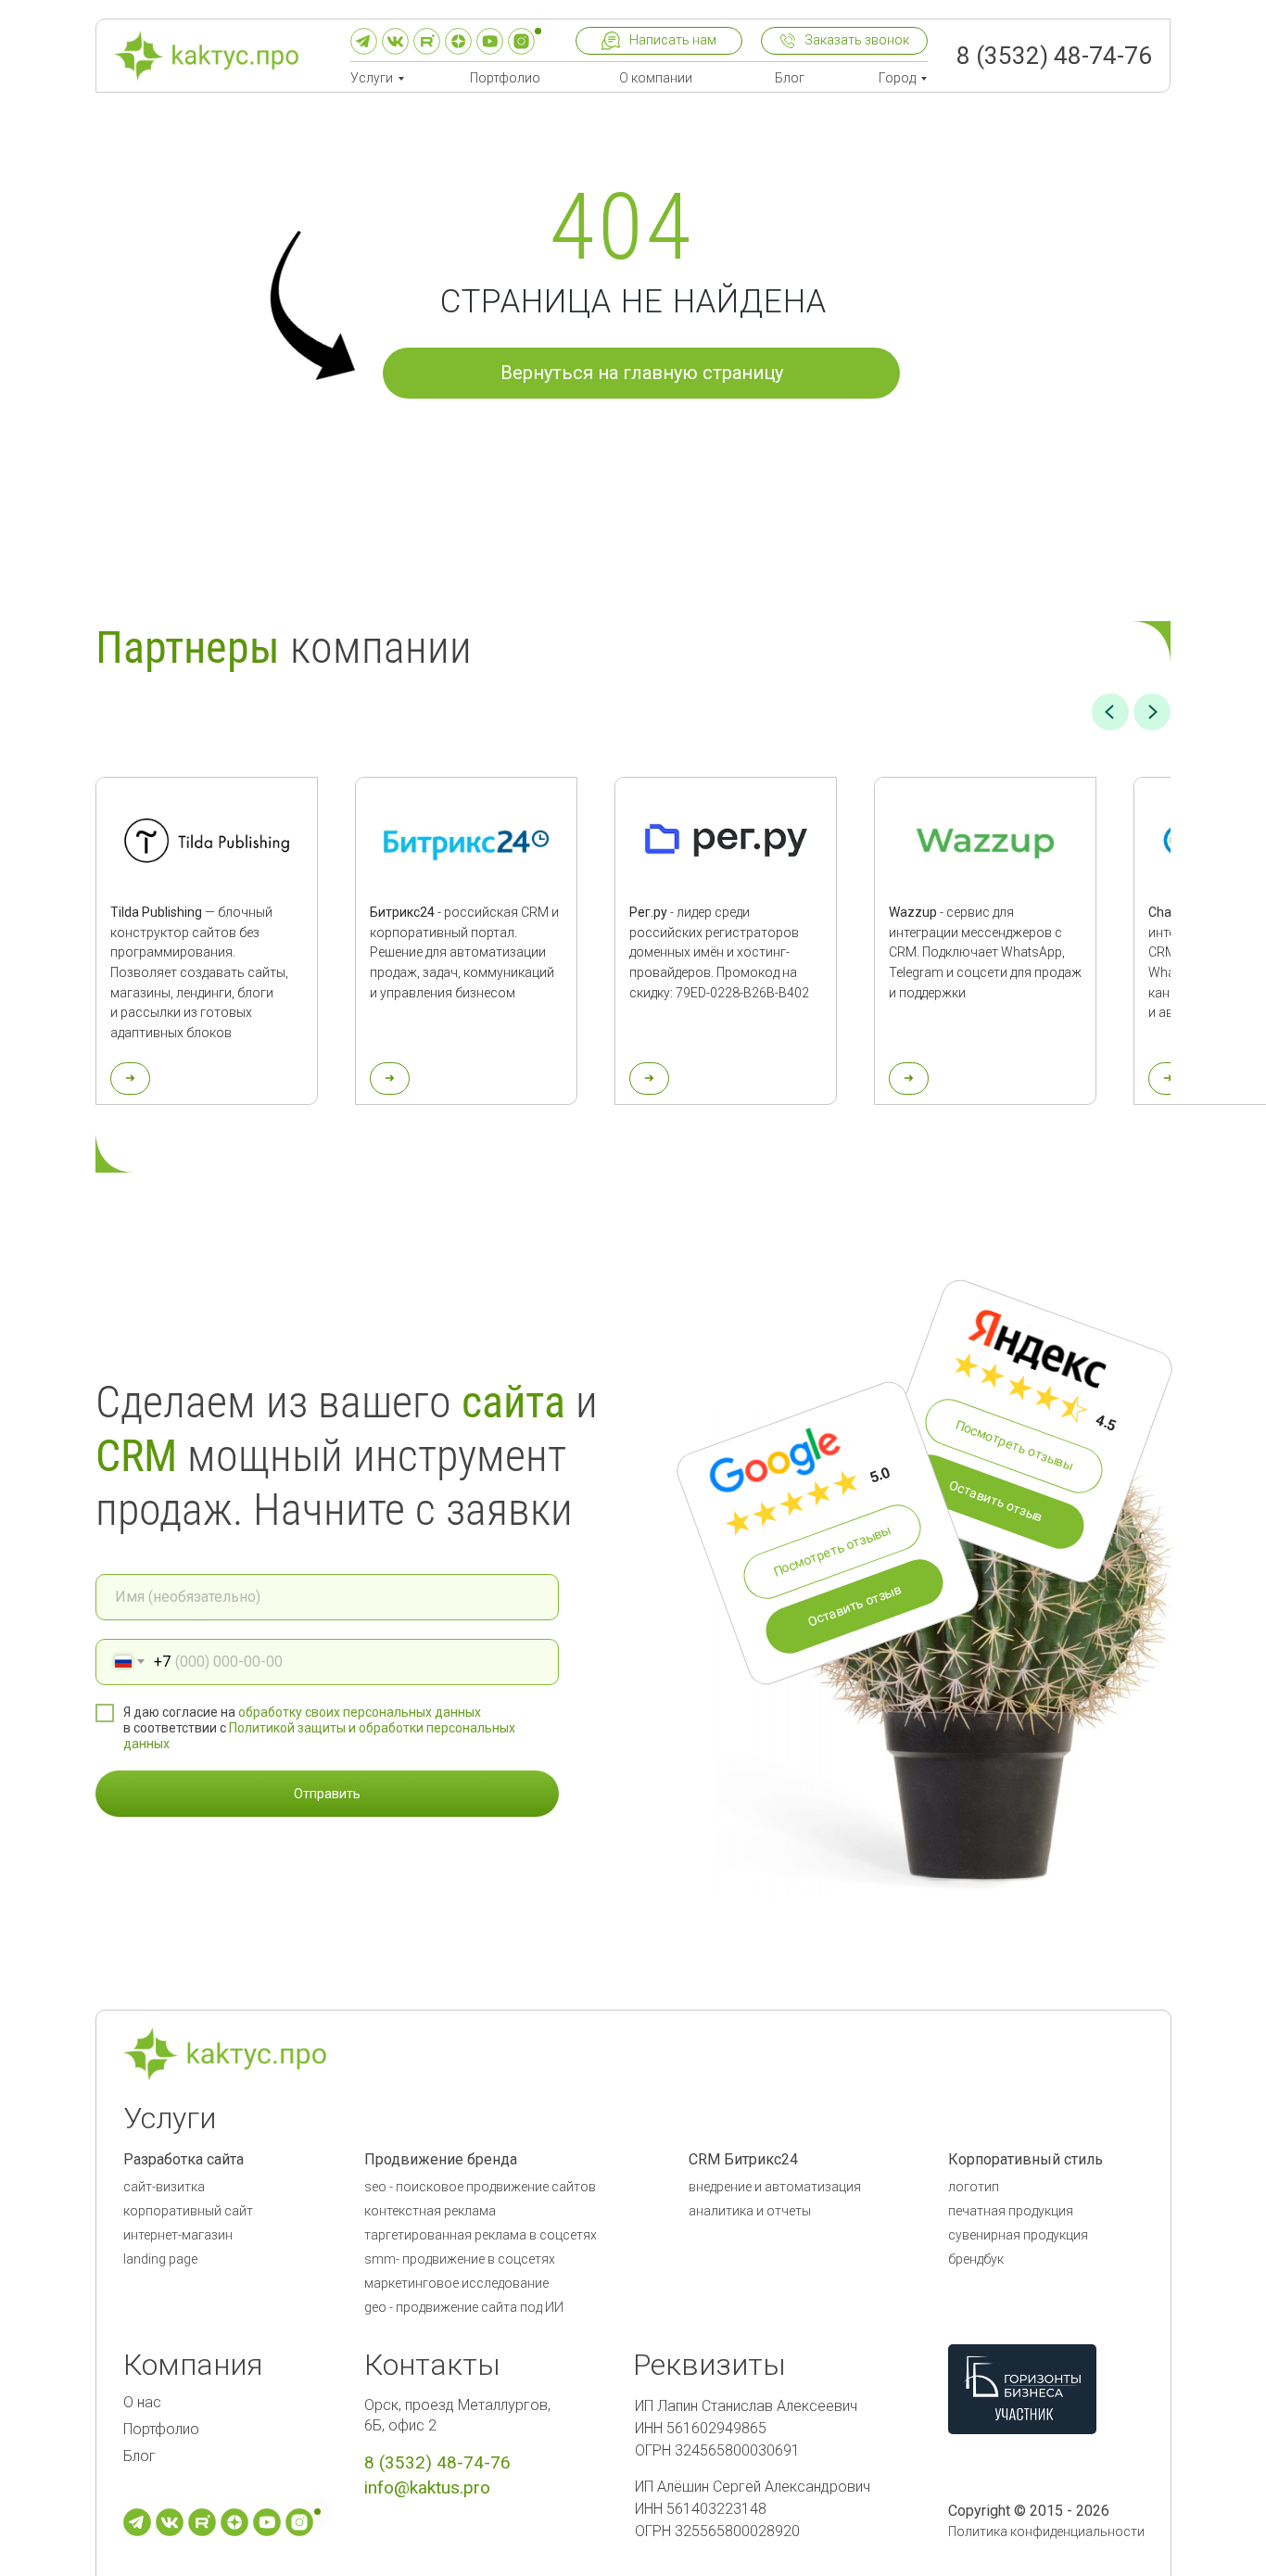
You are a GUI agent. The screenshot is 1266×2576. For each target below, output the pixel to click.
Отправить (327, 1794)
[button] (659, 41)
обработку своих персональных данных (360, 1712)
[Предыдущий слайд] (1110, 712)
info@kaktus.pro (427, 2487)
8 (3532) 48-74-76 (1054, 56)
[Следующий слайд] (1152, 712)
